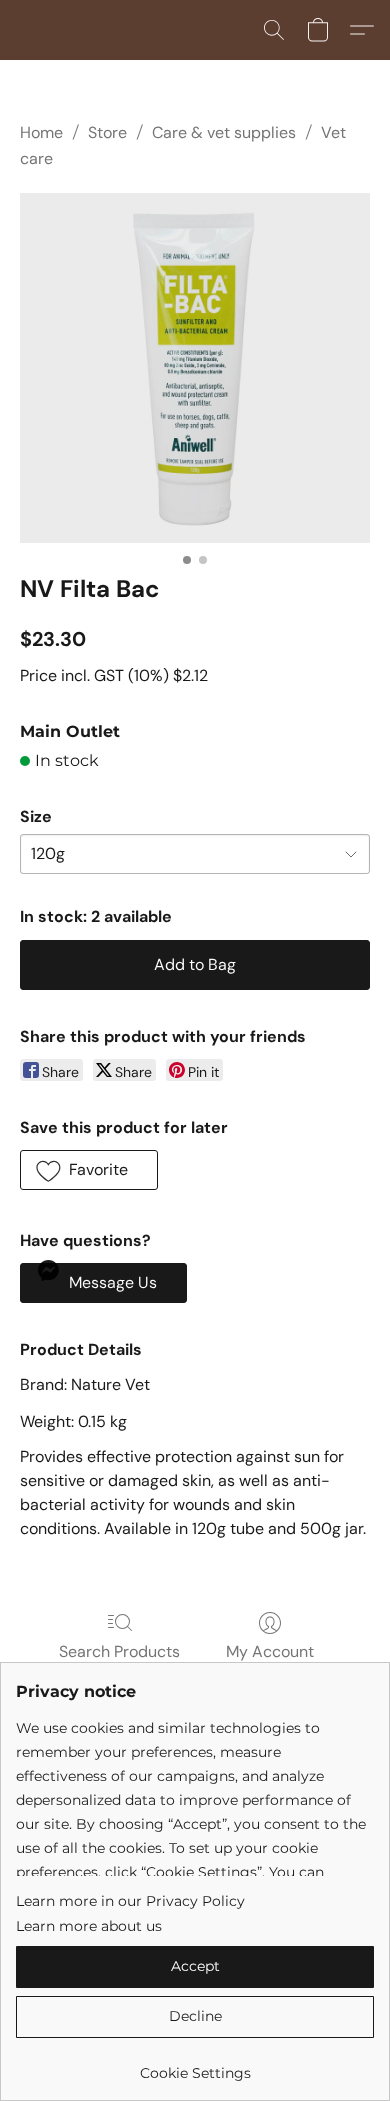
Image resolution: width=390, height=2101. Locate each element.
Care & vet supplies (224, 132)
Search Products (119, 1651)
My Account (270, 1651)
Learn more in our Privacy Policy (130, 1901)
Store (107, 132)
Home (41, 132)
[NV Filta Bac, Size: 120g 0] (195, 368)
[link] (195, 2065)
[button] (274, 30)
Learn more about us (89, 1926)
